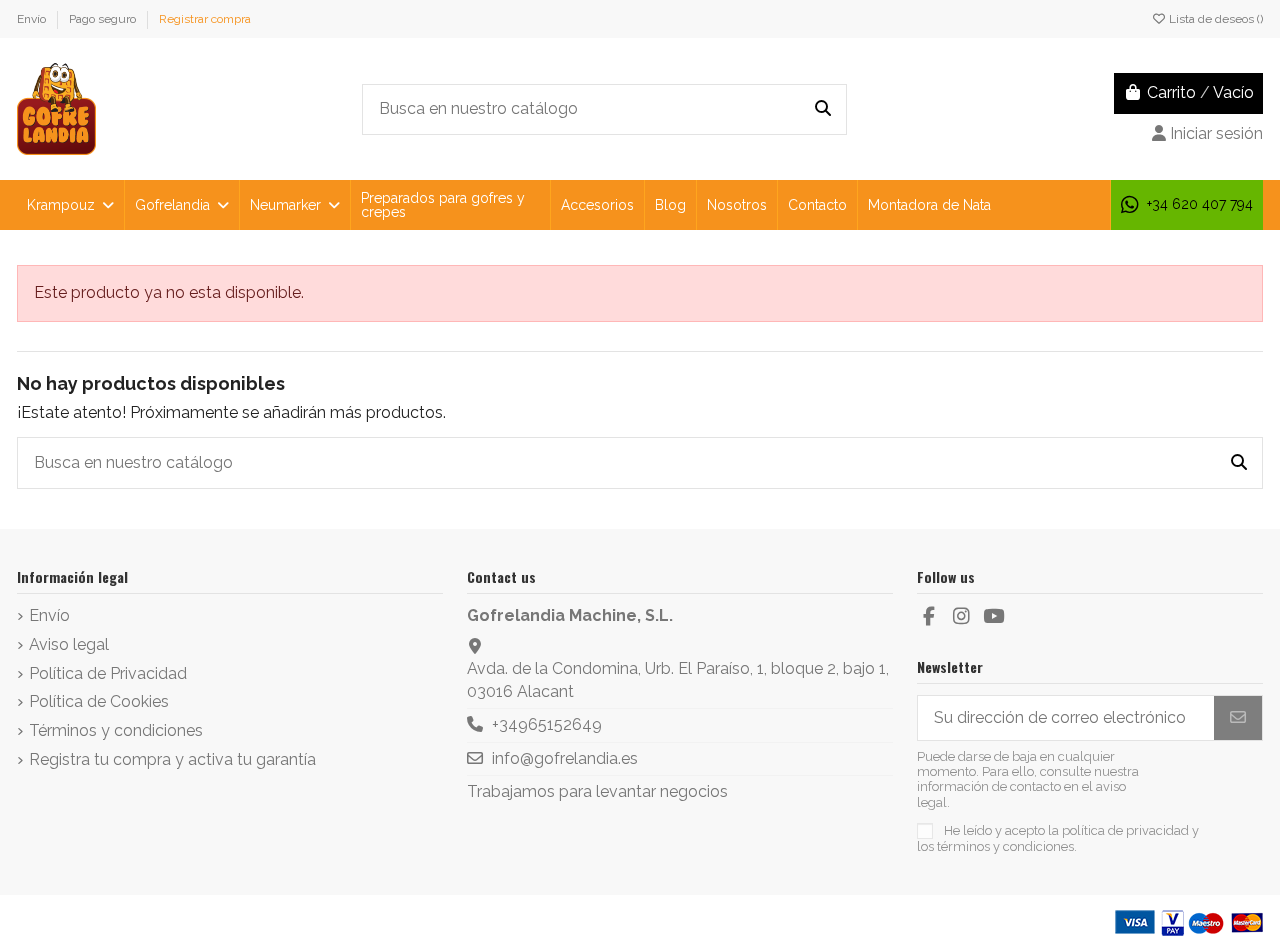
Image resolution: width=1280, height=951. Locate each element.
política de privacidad (1125, 830)
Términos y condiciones (116, 730)
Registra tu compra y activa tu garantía (172, 759)
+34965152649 (547, 724)
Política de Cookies (99, 701)
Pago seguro (104, 19)
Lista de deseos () (1214, 19)
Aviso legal (69, 644)
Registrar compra (205, 19)
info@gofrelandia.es (565, 758)
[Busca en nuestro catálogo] (823, 110)
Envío (33, 19)
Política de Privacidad (108, 673)
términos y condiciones (1005, 846)
